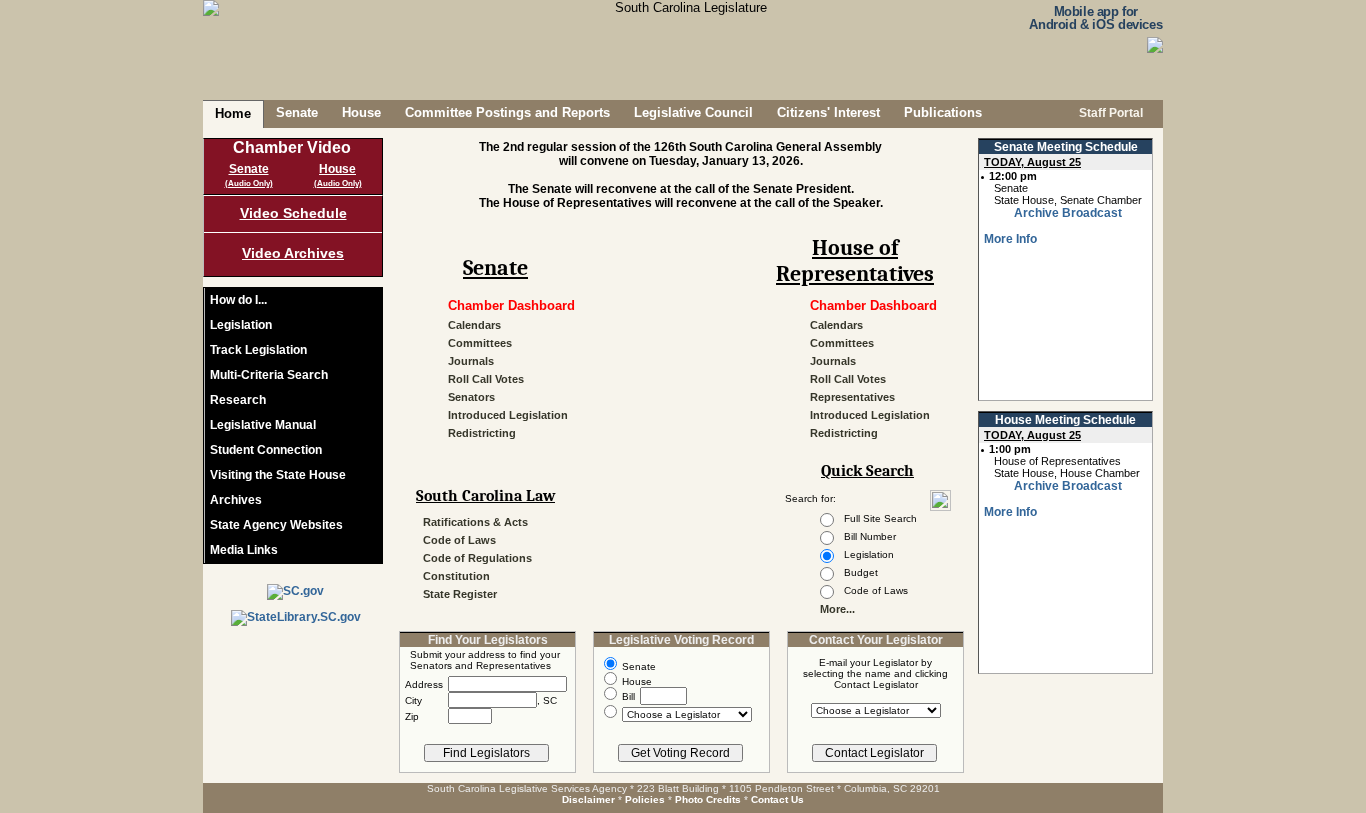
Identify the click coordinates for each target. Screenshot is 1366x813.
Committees (480, 343)
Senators (471, 397)
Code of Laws (459, 540)
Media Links (244, 550)
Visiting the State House (278, 475)
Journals (471, 361)
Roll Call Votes (486, 379)
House (361, 112)
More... (837, 609)
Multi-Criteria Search (269, 375)
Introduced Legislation (508, 415)
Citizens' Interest (828, 112)
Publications (943, 112)
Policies (645, 799)
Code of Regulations (477, 558)
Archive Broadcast (1068, 213)
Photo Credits (708, 799)
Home (233, 113)
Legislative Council (693, 112)
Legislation (241, 325)
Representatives (852, 397)
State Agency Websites (276, 525)
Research (238, 400)
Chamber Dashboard (511, 305)
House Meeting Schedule (1065, 420)
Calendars (474, 325)
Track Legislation (258, 350)
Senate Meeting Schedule (1066, 147)
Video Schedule (293, 213)
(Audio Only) (249, 183)
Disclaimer (588, 799)
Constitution (456, 576)
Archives (236, 500)
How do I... (238, 300)
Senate (297, 112)
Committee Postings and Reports (507, 112)
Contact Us (777, 799)
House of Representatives (855, 255)
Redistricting (482, 433)
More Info (1010, 239)
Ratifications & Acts (475, 522)
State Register (460, 594)
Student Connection (266, 450)
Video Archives (293, 253)
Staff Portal (1109, 113)
